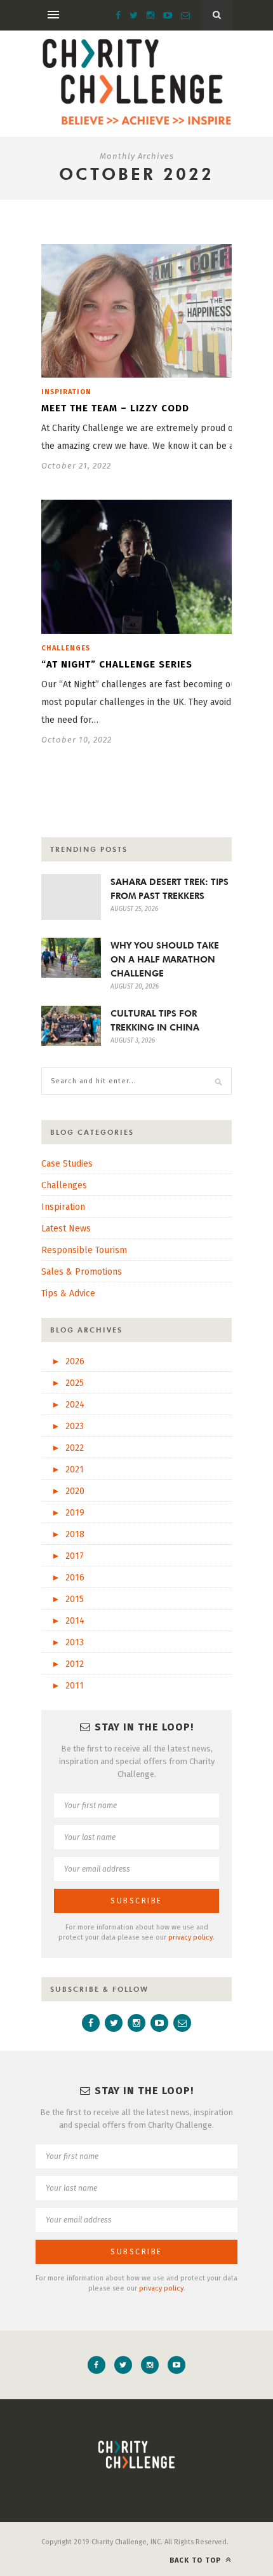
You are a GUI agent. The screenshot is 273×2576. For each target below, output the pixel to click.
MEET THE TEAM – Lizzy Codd (115, 408)
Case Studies (67, 1164)
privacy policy (190, 1937)
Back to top (196, 2560)
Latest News (66, 1229)
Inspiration (66, 392)
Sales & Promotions (82, 1272)
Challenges (66, 648)
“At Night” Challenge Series (117, 664)
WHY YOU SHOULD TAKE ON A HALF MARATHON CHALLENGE (165, 959)
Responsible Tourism (84, 1250)
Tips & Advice (68, 1293)
